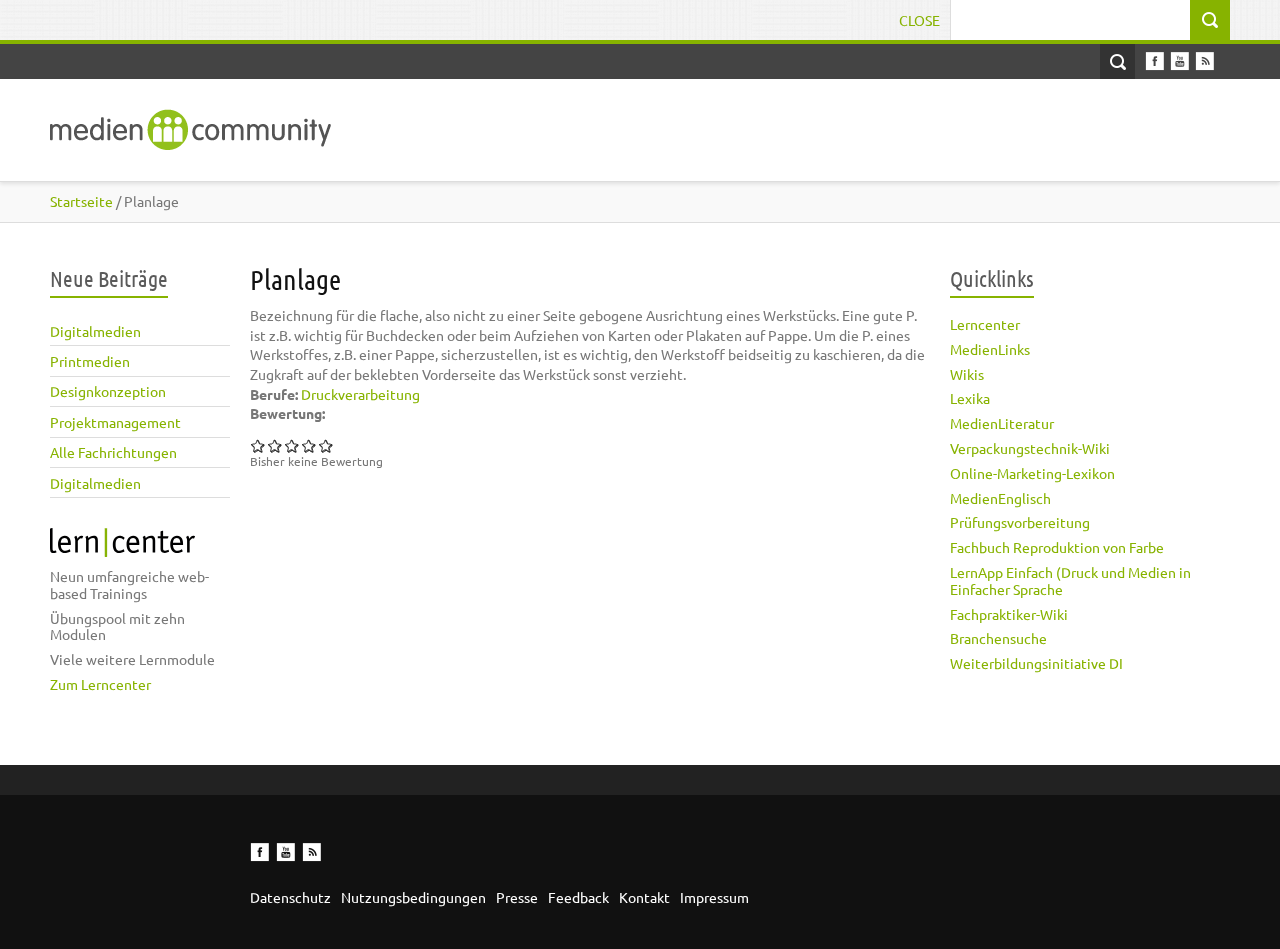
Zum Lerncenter (100, 684)
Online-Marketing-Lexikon (1032, 473)
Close (919, 20)
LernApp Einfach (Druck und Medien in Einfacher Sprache (1070, 580)
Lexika (970, 398)
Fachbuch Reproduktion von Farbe (1057, 547)
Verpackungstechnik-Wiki (1030, 448)
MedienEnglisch (1000, 498)
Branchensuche (998, 638)
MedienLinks (990, 349)
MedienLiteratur (1002, 423)
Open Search (1117, 61)
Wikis (967, 374)
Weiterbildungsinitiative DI (1036, 663)
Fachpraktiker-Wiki (1009, 614)
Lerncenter (985, 324)
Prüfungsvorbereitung (1020, 522)
